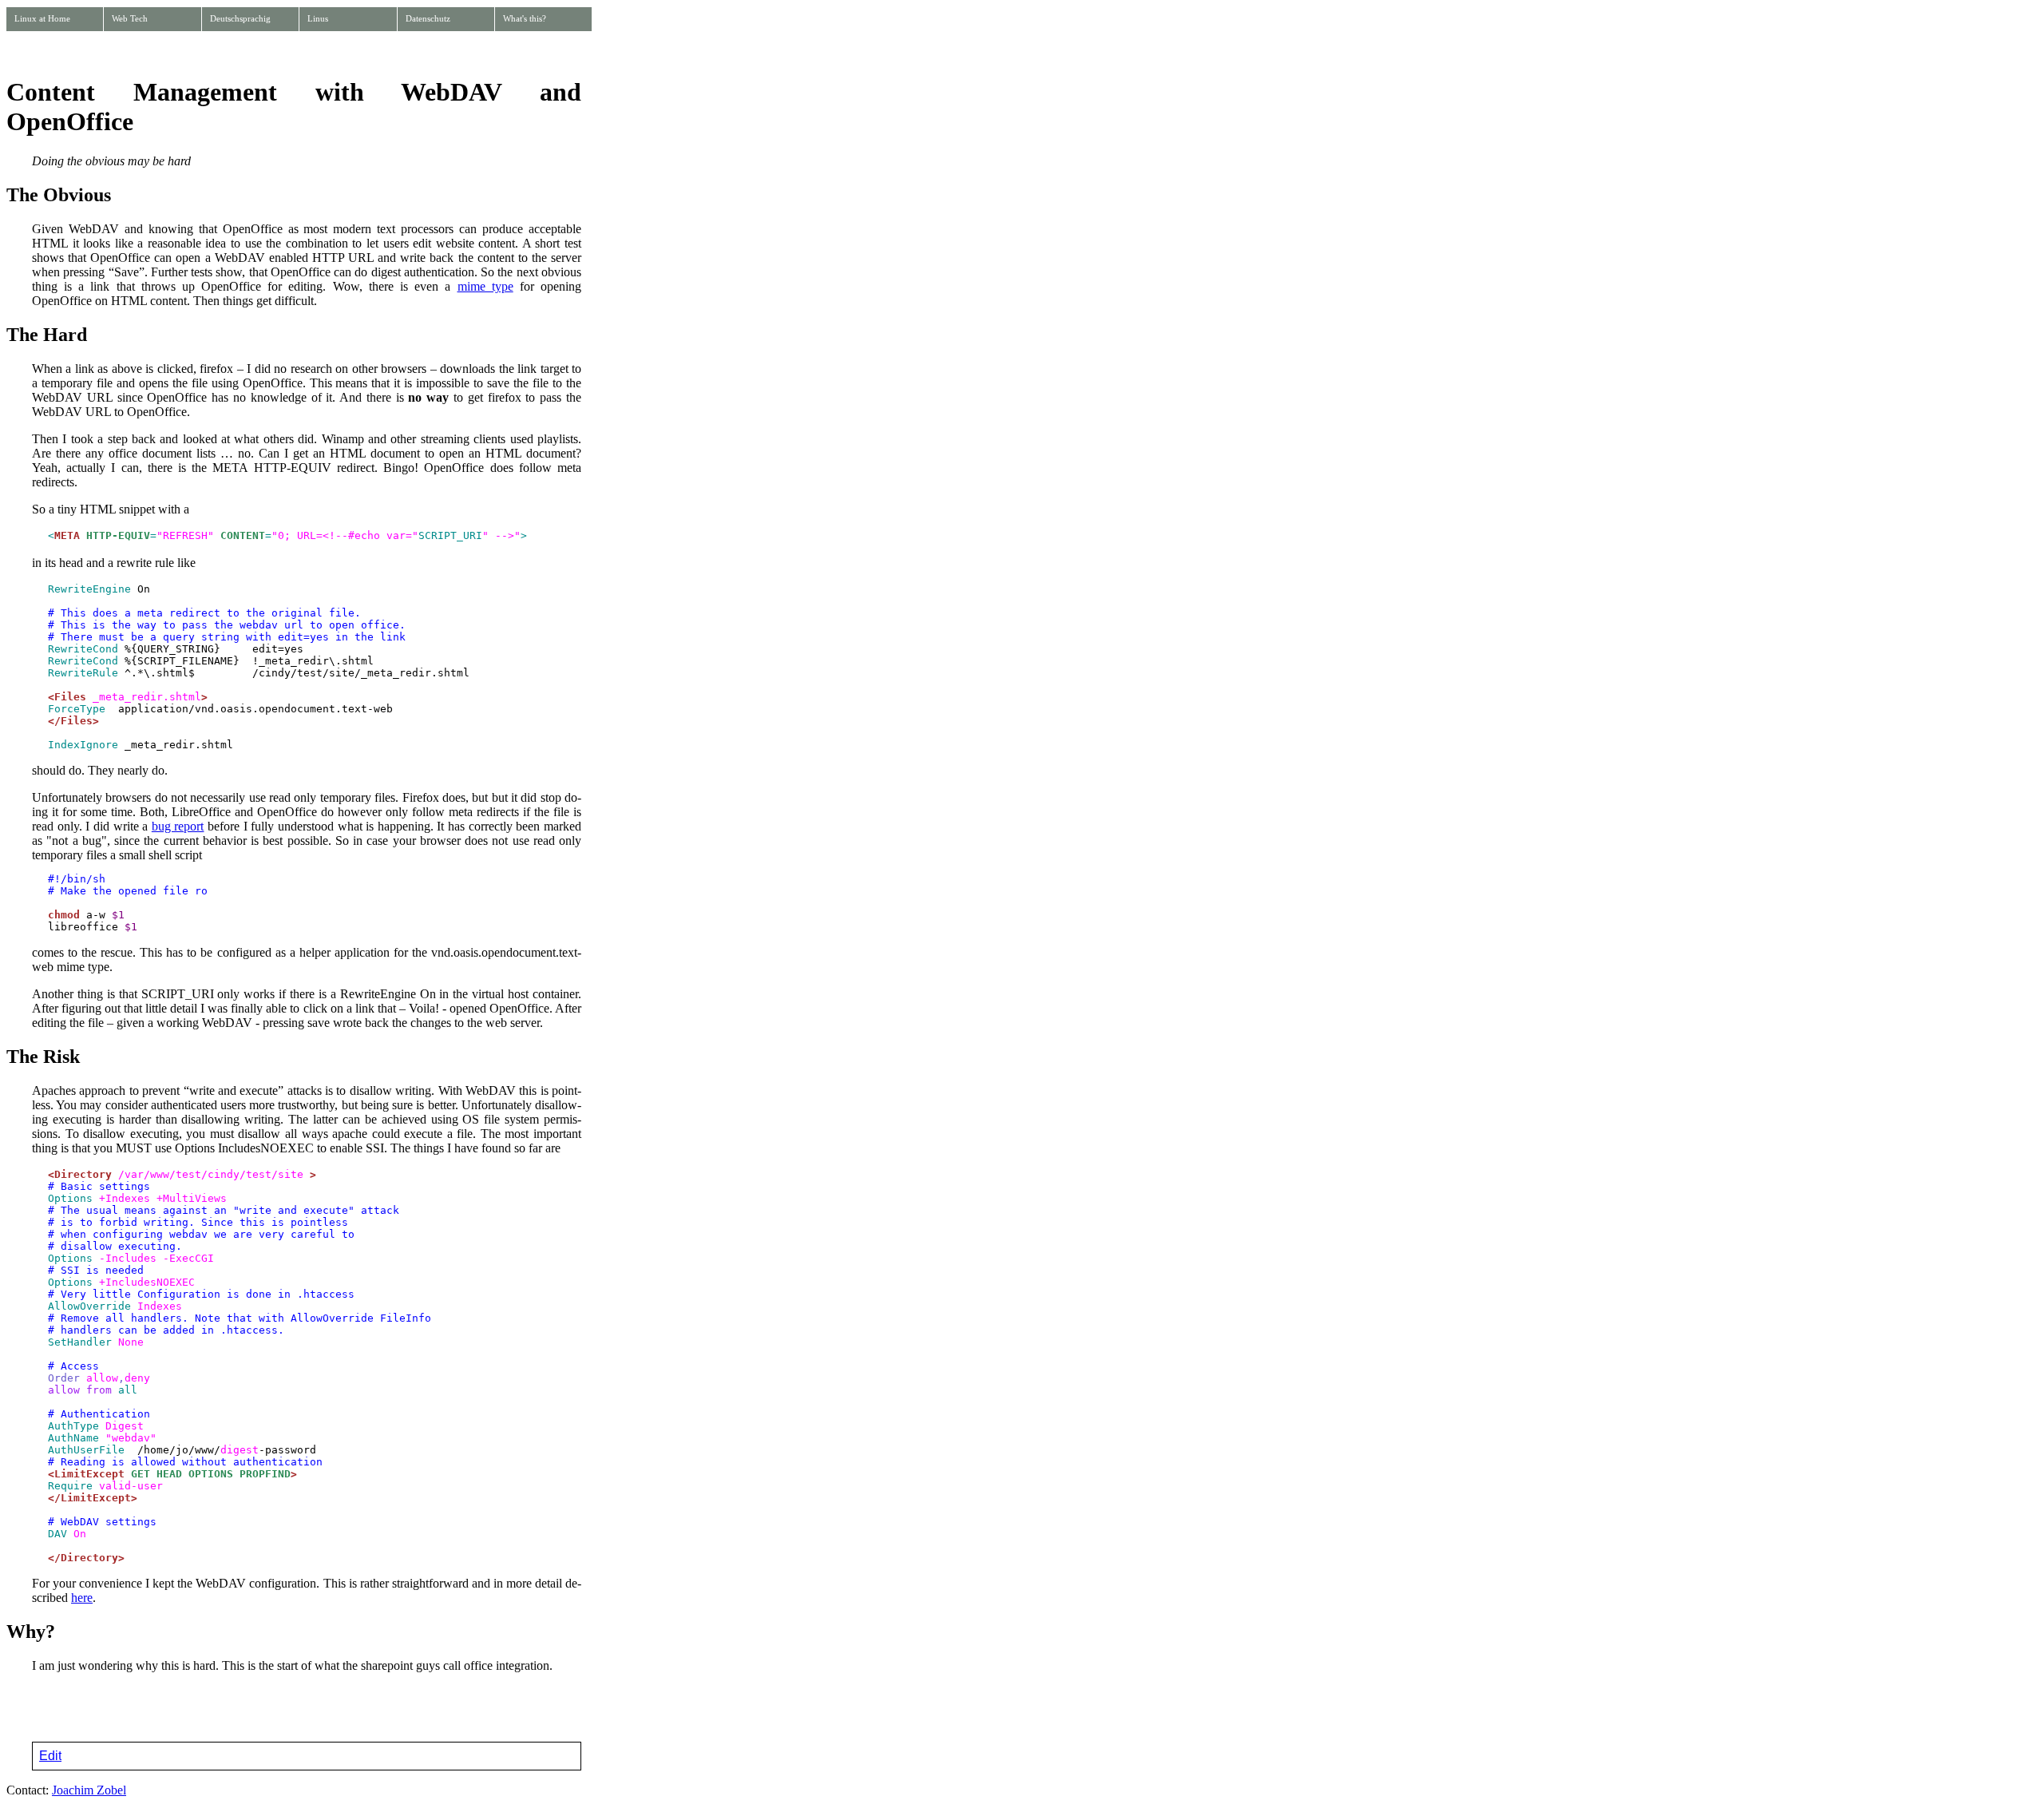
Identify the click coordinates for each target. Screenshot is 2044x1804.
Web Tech (130, 18)
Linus (318, 18)
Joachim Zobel (89, 1790)
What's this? (525, 18)
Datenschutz (428, 18)
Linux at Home (42, 18)
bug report (178, 826)
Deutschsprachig (240, 18)
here (82, 1598)
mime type (485, 286)
